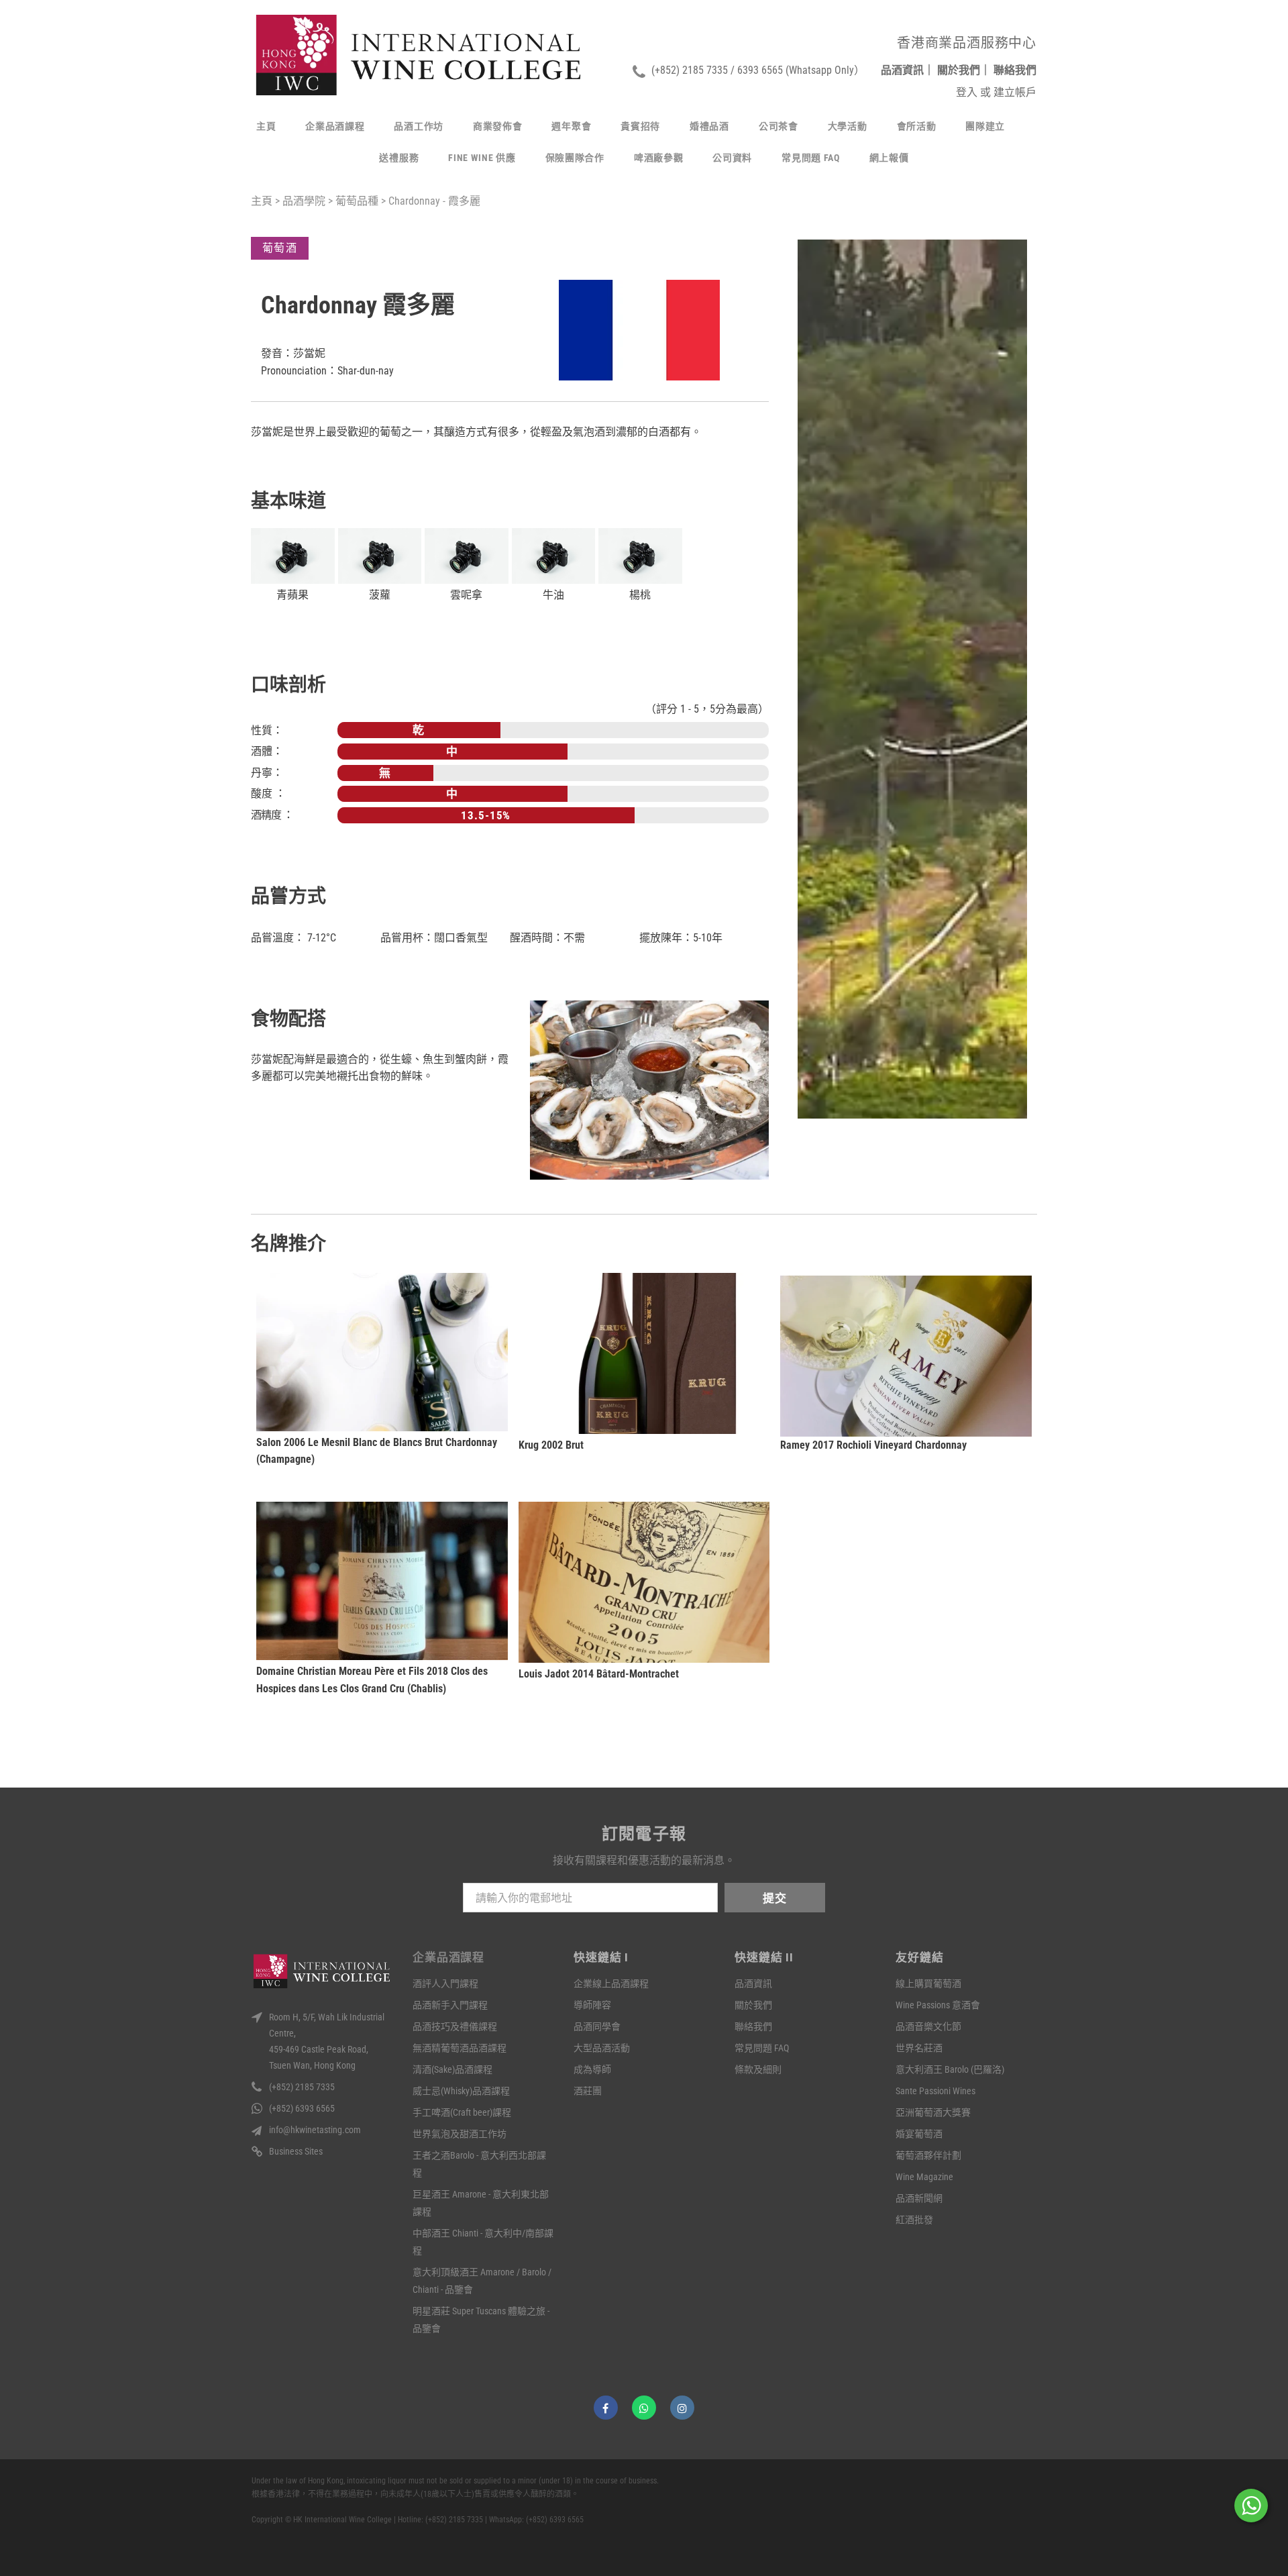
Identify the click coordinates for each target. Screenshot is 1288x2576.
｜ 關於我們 (952, 70)
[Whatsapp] (644, 2408)
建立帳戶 (1015, 92)
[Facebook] (606, 2408)
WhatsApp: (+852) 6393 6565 (536, 2520)
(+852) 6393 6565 (302, 2108)
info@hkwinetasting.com (315, 2130)
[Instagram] (682, 2408)
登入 (968, 92)
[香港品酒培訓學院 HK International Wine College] (419, 55)
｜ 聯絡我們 (1008, 70)
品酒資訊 (894, 70)
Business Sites (296, 2151)
